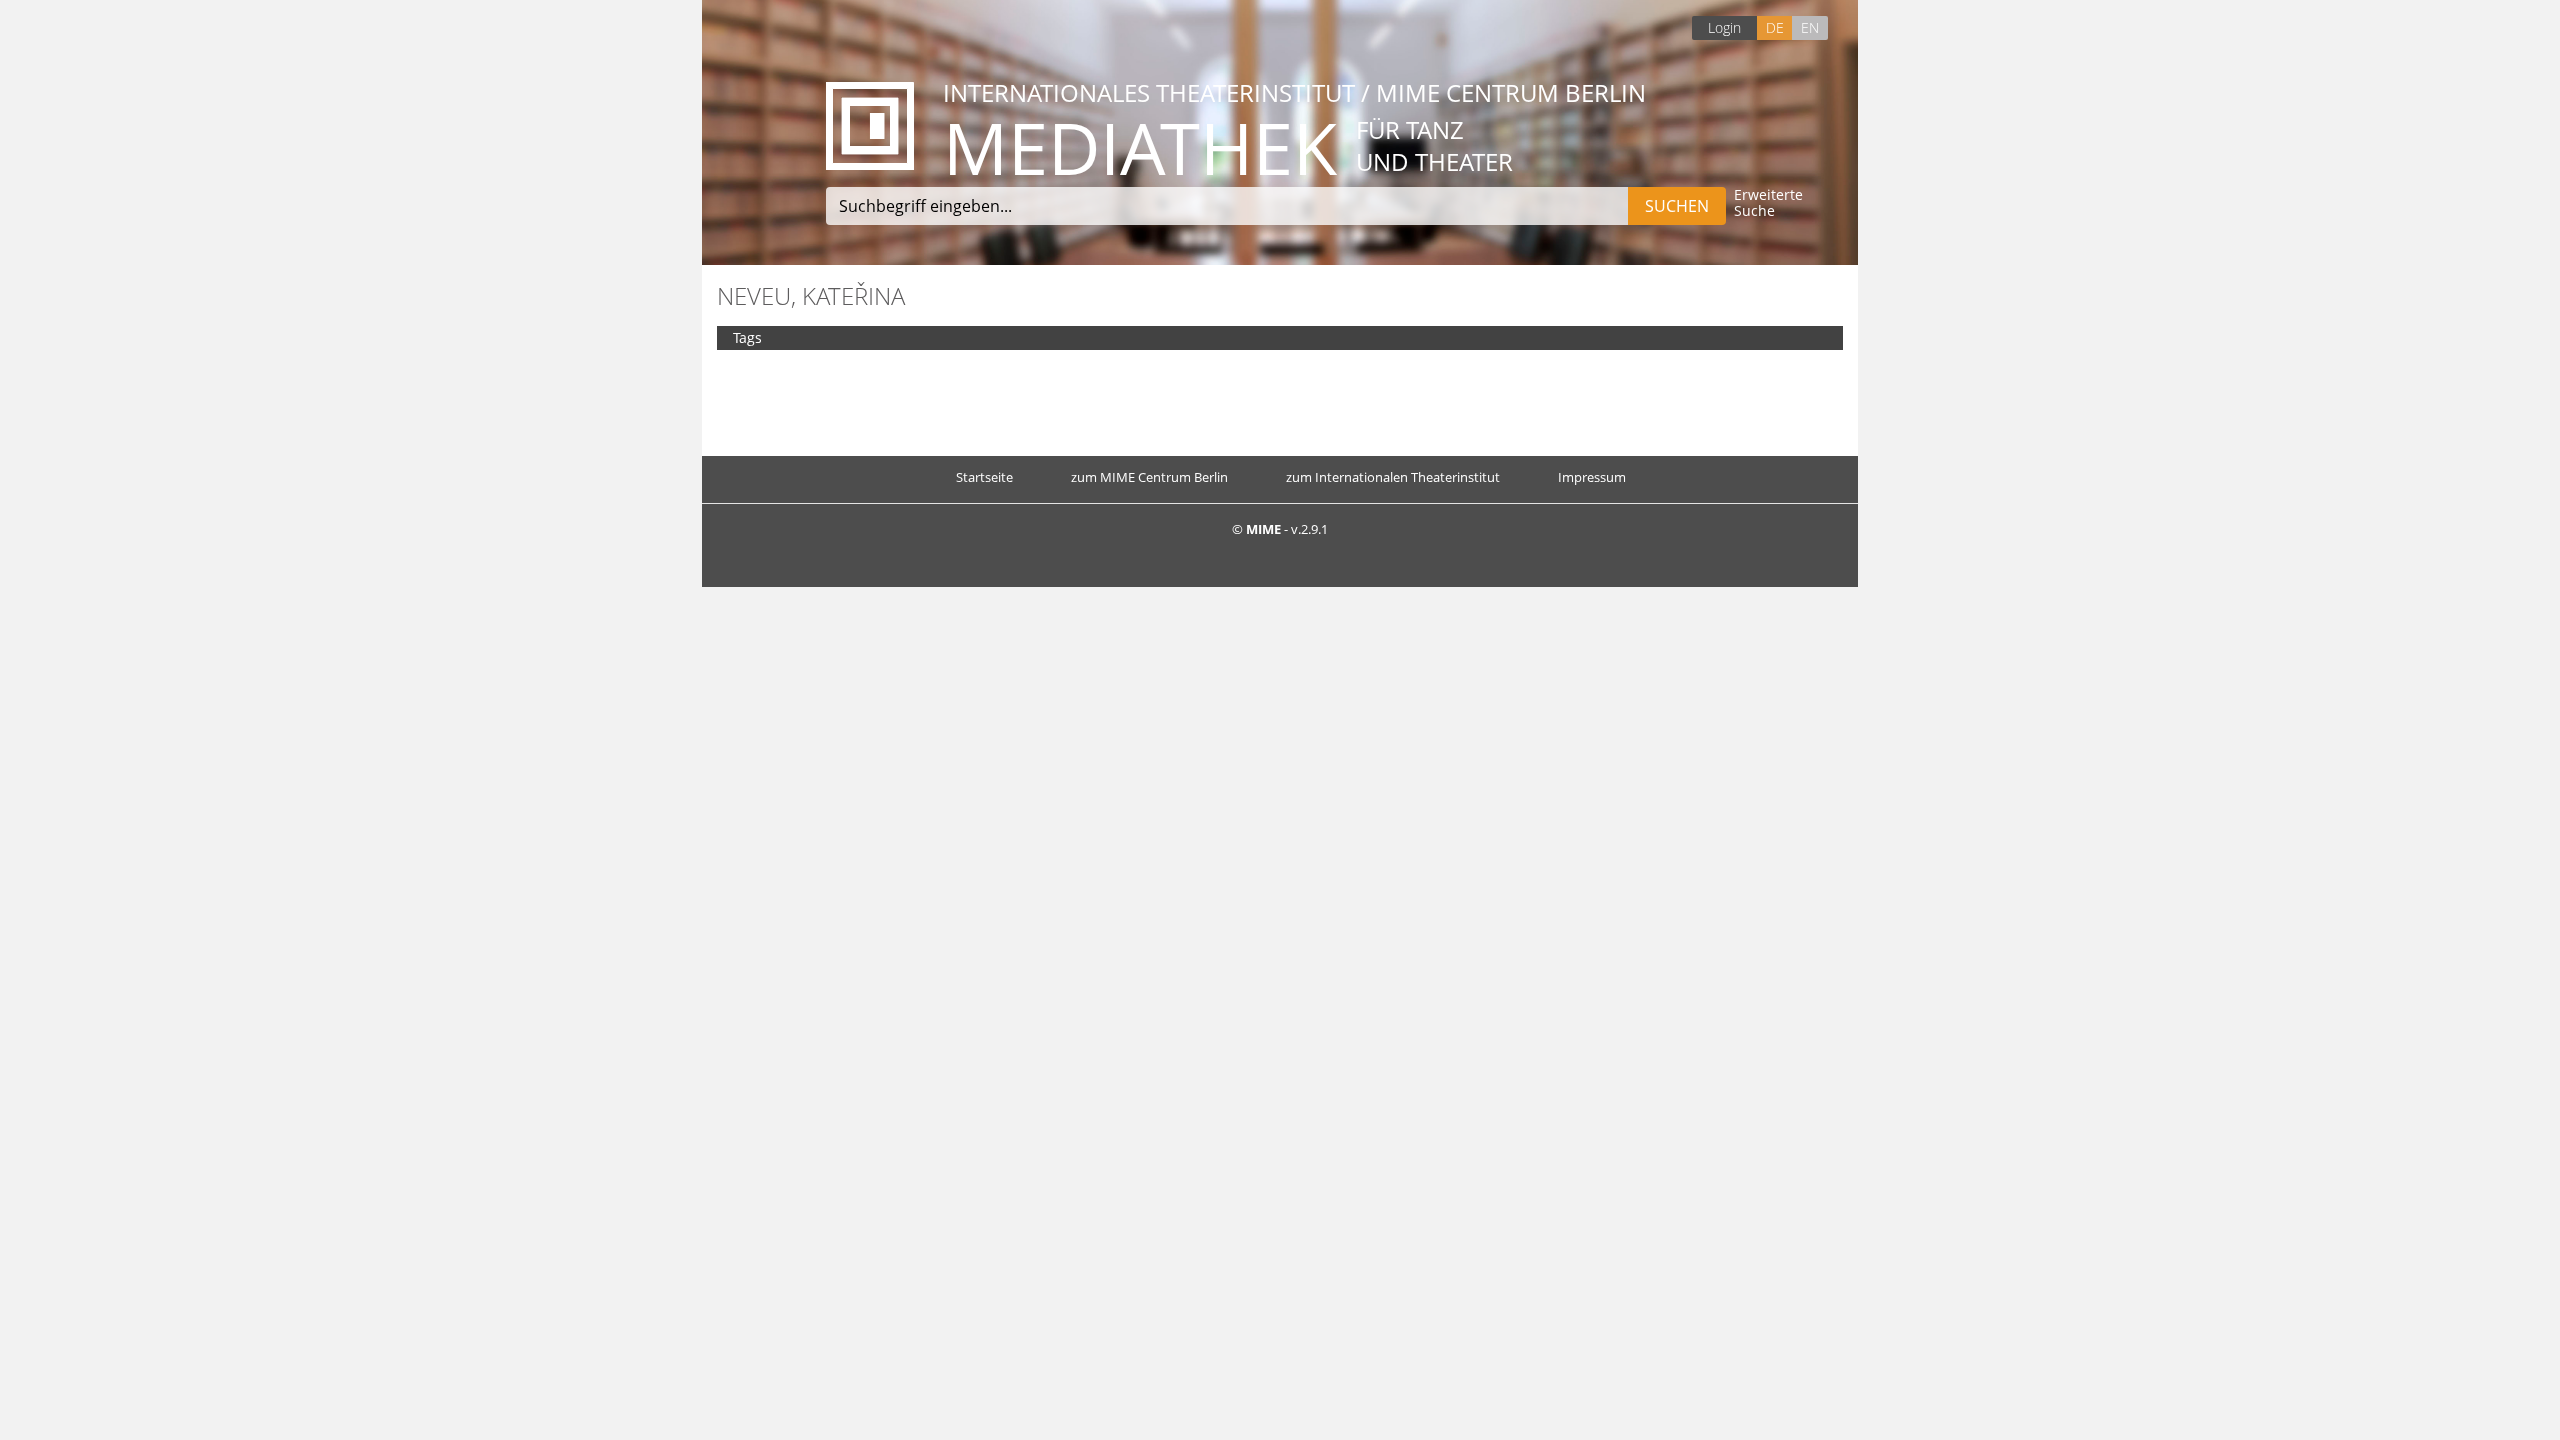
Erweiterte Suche (1768, 203)
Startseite (984, 477)
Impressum (1592, 477)
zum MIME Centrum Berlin (1149, 477)
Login (1724, 27)
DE (1775, 27)
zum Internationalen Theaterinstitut (1393, 477)
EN (1810, 27)
